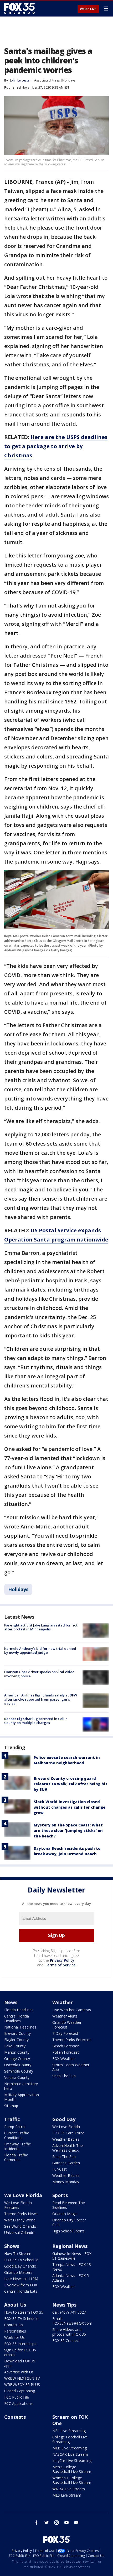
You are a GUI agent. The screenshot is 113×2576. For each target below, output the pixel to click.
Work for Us (14, 2337)
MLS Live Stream (67, 2495)
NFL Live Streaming (69, 2431)
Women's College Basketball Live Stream (72, 2480)
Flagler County (16, 2040)
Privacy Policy (62, 1960)
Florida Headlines (19, 2010)
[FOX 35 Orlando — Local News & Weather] (19, 8)
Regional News (70, 2246)
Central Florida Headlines (17, 2018)
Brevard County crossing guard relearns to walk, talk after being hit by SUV (71, 1784)
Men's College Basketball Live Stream (72, 2469)
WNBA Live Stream (69, 2489)
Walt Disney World (20, 2220)
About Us (15, 2305)
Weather (63, 2002)
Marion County (17, 2052)
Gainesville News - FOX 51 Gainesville (72, 2256)
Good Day (64, 2119)
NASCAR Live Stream (70, 2454)
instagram (56, 2523)
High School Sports (68, 2231)
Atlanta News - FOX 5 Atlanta (71, 2278)
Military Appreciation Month (22, 2097)
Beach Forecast (66, 2046)
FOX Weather (64, 2059)
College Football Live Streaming (70, 2439)
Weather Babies (66, 2139)
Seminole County (19, 2071)
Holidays (69, 80)
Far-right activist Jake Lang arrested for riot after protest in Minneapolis (41, 1627)
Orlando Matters (18, 2272)
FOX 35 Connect (66, 2341)
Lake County (15, 2046)
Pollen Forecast (66, 2052)
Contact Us (14, 2325)
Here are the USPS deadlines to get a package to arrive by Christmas (56, 446)
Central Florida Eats (21, 2291)
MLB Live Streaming (70, 2448)
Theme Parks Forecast (72, 2040)
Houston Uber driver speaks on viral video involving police (39, 1674)
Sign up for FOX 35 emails (20, 2352)
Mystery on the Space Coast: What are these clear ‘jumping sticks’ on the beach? (68, 1831)
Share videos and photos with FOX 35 (69, 2332)
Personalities (15, 2331)
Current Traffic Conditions (17, 2135)
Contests (15, 2417)
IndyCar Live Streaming (72, 2461)
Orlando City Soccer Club (69, 2222)
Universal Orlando (19, 2233)
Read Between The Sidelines (69, 2205)
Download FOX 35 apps (20, 2363)
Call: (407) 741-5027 (69, 2312)
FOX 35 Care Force (68, 2133)
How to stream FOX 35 (24, 2312)
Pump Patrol (15, 2127)
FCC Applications (18, 2403)
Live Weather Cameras (72, 2010)
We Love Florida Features (18, 2205)
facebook (37, 2523)
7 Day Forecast (65, 2033)
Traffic (12, 2119)
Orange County (17, 2059)
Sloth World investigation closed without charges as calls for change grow (70, 1807)
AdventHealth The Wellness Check (68, 2148)
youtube (66, 2523)
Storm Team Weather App (71, 2067)
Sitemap (11, 2106)
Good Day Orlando (20, 2266)
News (11, 2002)
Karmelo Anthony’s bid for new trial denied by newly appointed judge (40, 1651)
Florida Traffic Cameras (16, 2157)
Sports (60, 2195)
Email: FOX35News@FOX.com (72, 2321)
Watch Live (88, 9)
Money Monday (66, 2182)
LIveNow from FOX (21, 2285)
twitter (47, 2523)
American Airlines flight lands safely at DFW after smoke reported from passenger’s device (41, 1699)
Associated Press (47, 80)
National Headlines (20, 2027)
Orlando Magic (65, 2214)
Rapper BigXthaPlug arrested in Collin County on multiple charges (36, 1721)
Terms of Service (60, 1965)
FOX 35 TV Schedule (21, 2260)
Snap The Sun (64, 2076)
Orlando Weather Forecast (67, 2025)
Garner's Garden (66, 2163)
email (76, 2523)
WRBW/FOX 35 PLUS (22, 2385)
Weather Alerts (65, 2016)
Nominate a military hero (21, 2086)
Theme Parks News (21, 2214)
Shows (12, 2246)
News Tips (64, 2305)
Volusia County (17, 2077)
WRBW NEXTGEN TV (22, 2378)
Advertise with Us (19, 2372)
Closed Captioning (20, 2391)
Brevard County (17, 2033)
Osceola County (18, 2065)
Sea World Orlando (20, 2226)
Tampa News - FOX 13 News (72, 2267)
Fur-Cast (60, 2169)
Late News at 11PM (21, 2279)
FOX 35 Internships (20, 2344)
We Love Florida (66, 2127)
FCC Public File (17, 2397)
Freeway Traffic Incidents (17, 2146)
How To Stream (18, 2254)
